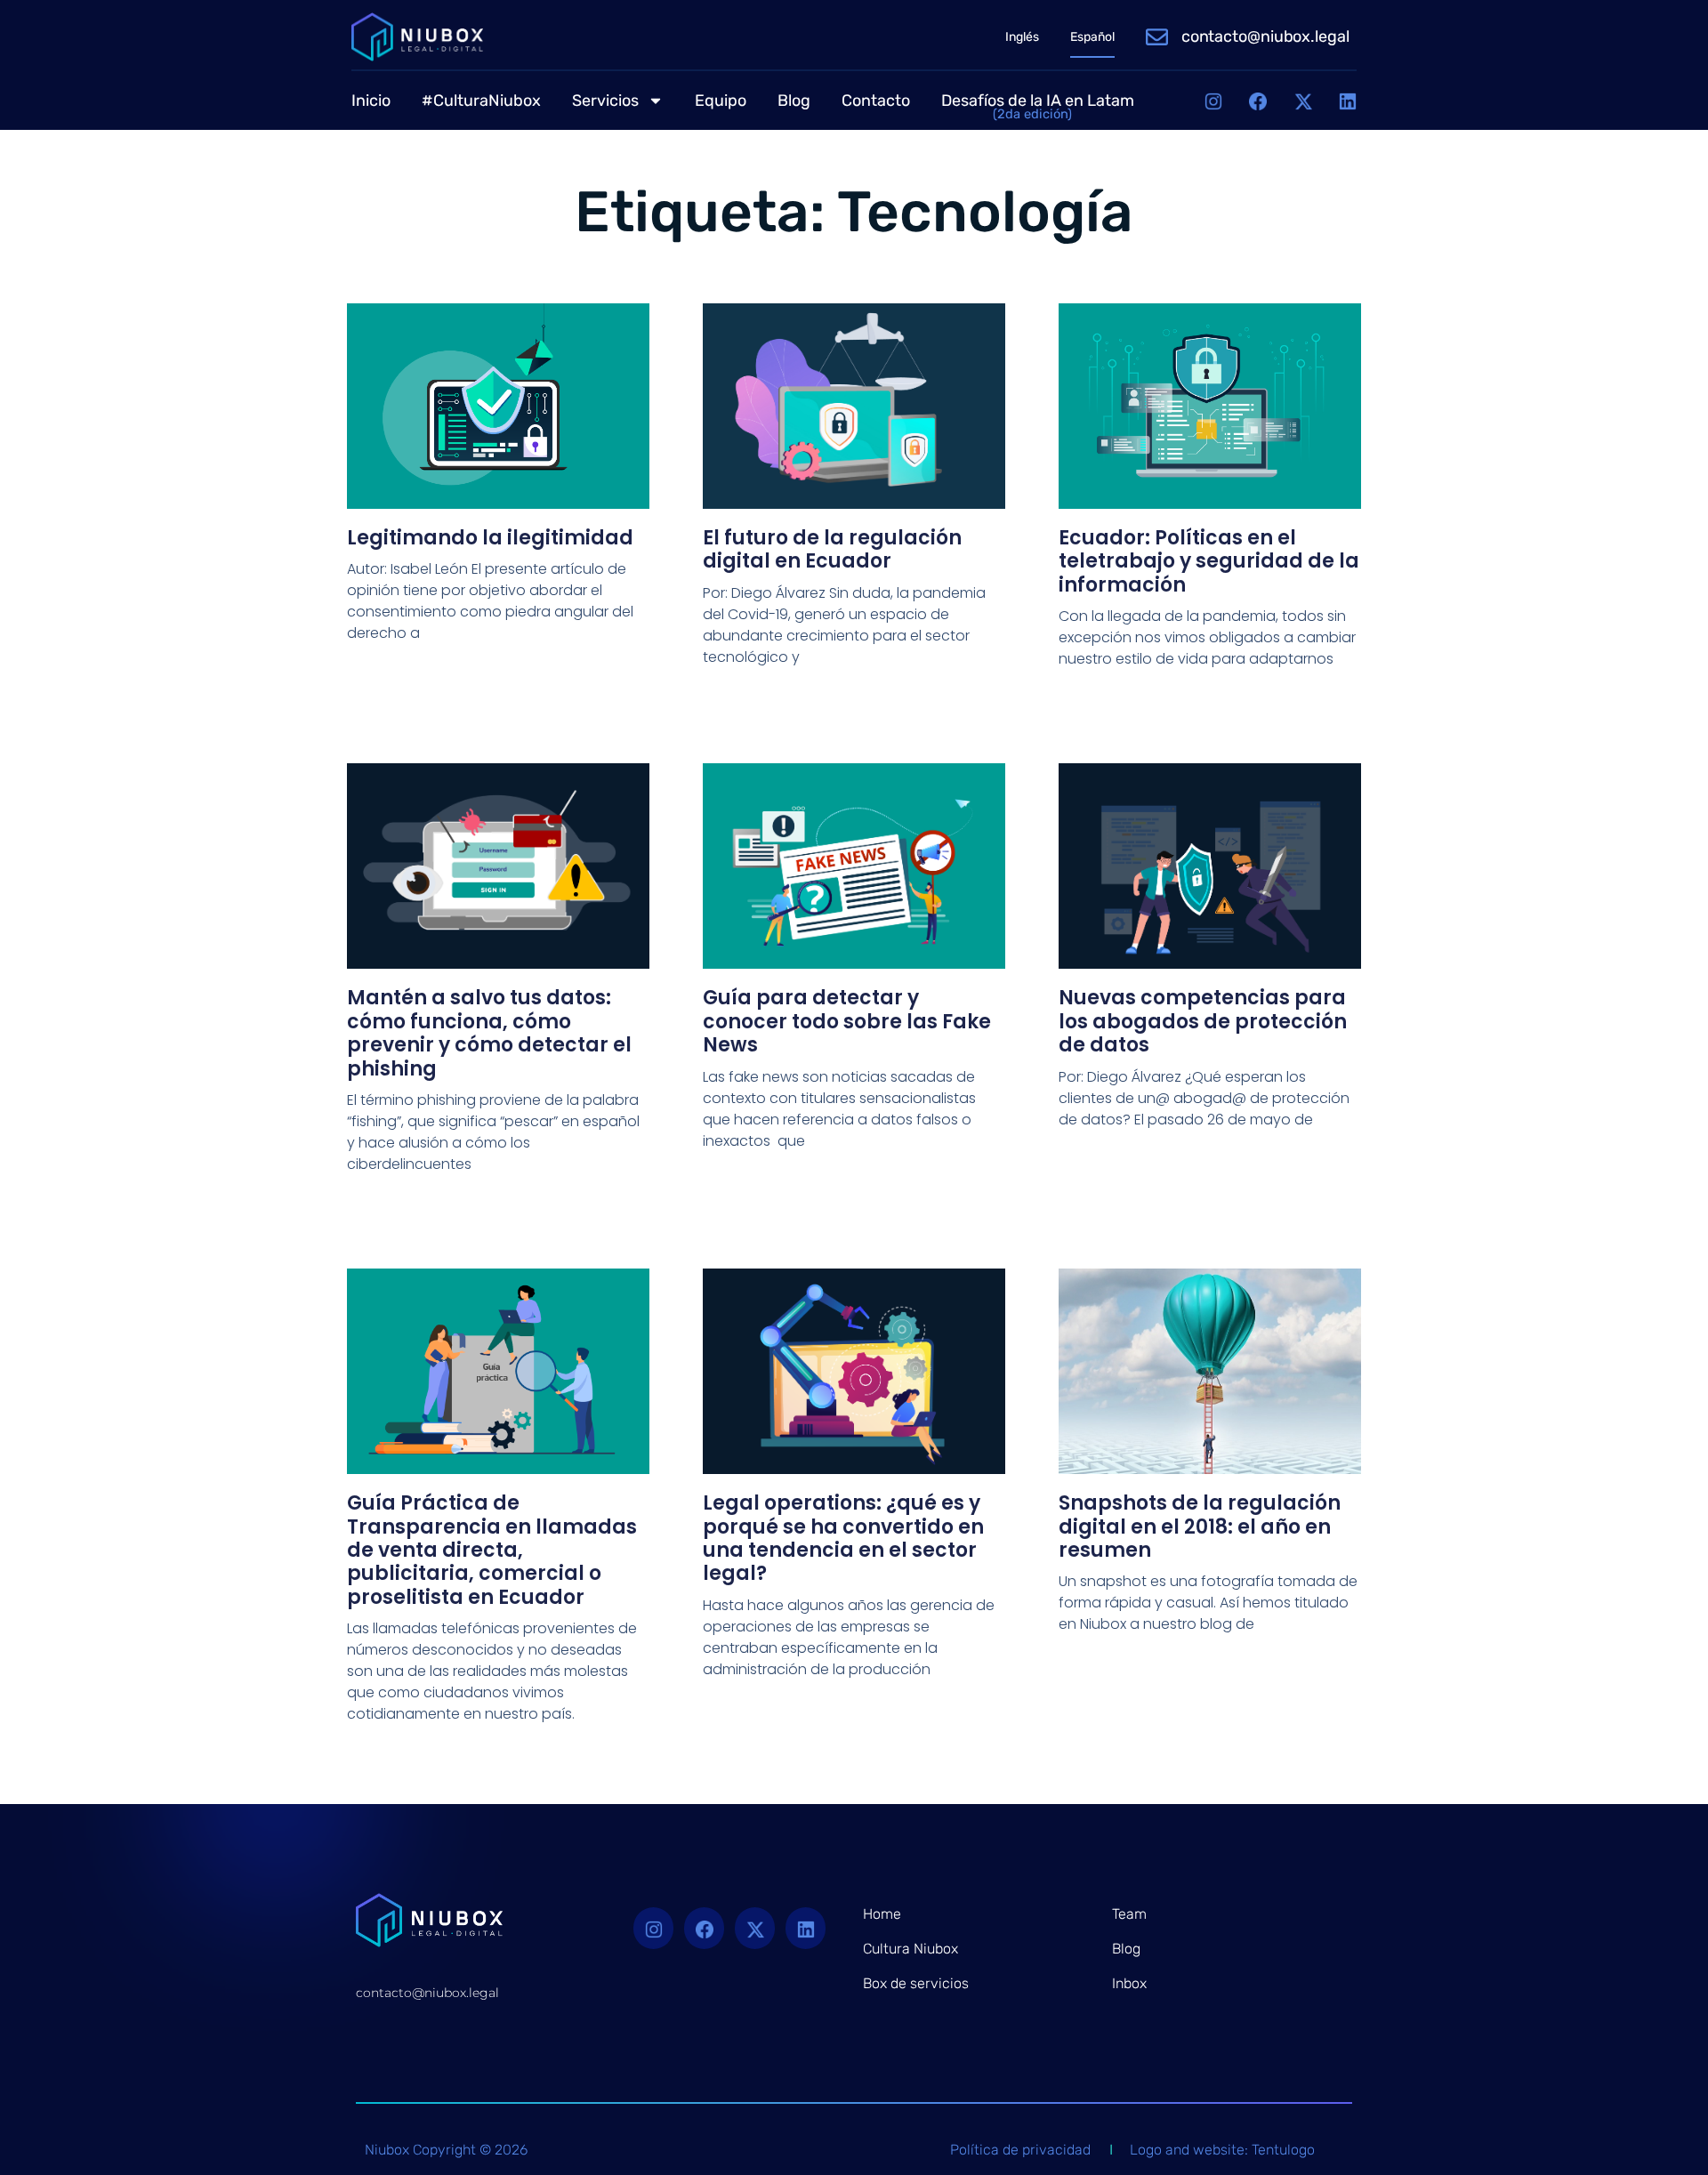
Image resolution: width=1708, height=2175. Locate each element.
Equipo (721, 101)
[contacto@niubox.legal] (1157, 37)
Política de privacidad (1020, 2150)
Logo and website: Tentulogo (1222, 2150)
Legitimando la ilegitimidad (490, 538)
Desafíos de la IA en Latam (1038, 106)
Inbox (1129, 1983)
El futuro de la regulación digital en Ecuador (832, 549)
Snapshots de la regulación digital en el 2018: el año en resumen (1200, 1527)
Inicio (371, 101)
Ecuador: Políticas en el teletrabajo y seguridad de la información (1209, 561)
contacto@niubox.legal (1265, 36)
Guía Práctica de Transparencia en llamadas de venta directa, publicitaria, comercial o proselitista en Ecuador (492, 1550)
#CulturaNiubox (481, 101)
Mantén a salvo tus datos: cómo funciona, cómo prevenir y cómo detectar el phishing (489, 1033)
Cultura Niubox (910, 1949)
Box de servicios (916, 1983)
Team (1129, 1914)
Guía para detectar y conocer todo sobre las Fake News (847, 1021)
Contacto (876, 101)
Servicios (605, 101)
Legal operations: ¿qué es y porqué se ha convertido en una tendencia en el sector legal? (843, 1538)
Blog (794, 101)
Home (882, 1914)
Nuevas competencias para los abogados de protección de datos (1203, 1021)
